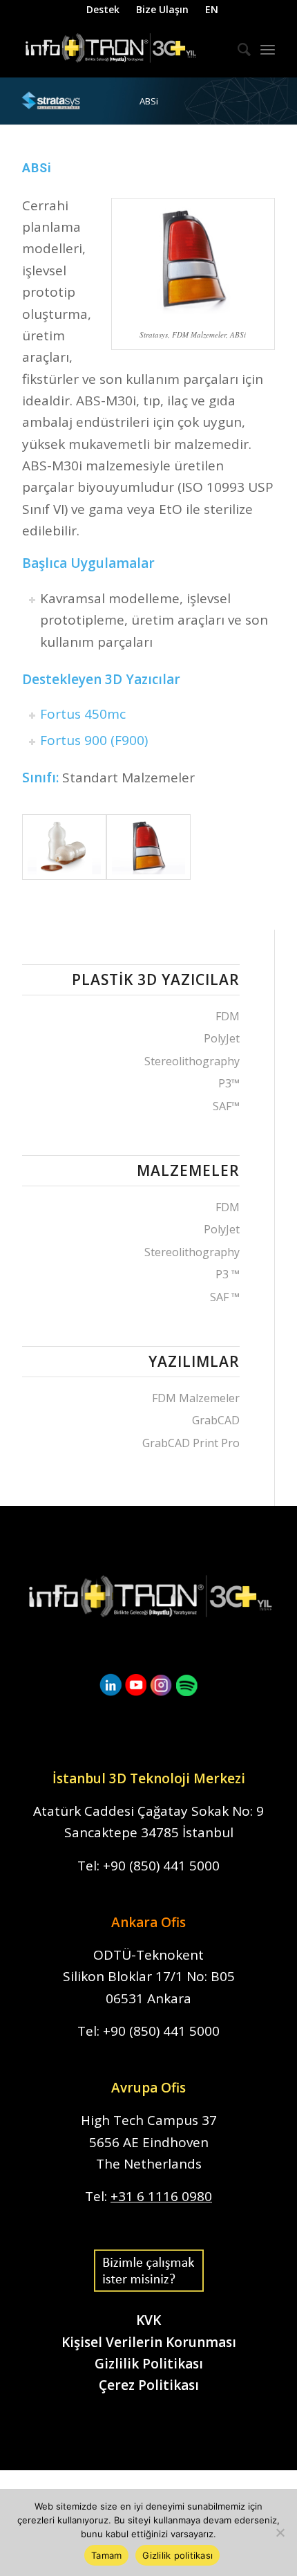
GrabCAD (216, 1420)
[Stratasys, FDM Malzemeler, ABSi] (64, 847)
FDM (228, 1016)
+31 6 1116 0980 (161, 2196)
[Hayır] (280, 2532)
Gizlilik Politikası (149, 2364)
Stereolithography (192, 1061)
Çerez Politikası (149, 2385)
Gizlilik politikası (178, 2555)
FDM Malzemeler (196, 1398)
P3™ (229, 1083)
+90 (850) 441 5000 (161, 1866)
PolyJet (222, 1038)
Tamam (106, 2555)
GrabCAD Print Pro (191, 1443)
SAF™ (226, 1106)
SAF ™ (225, 1297)
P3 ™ (228, 1274)
